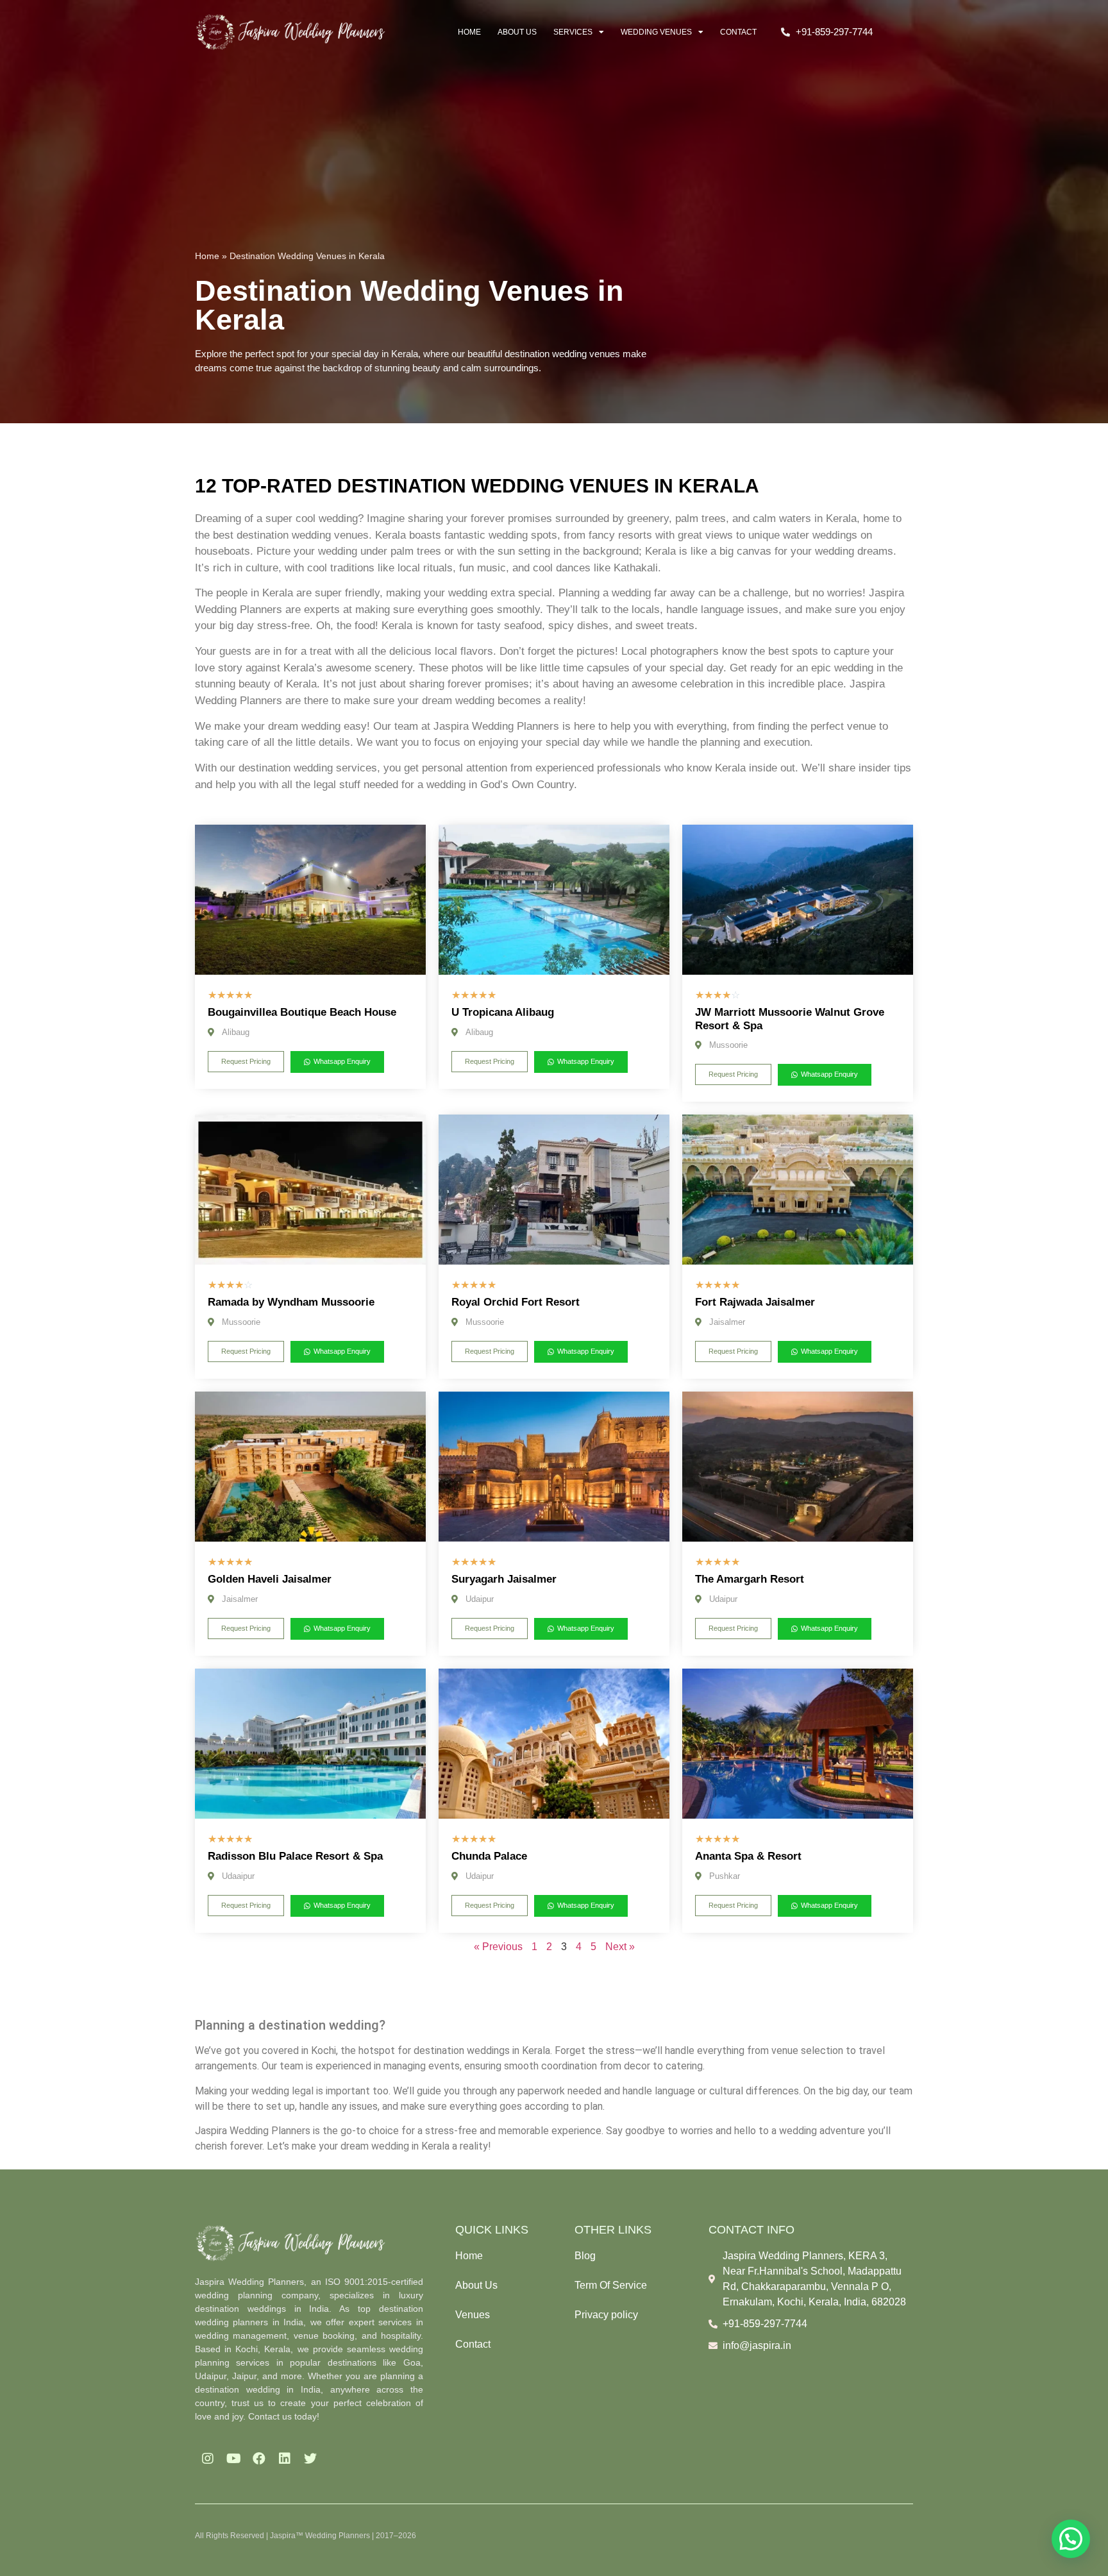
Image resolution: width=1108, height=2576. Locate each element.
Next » (620, 1947)
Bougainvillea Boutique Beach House (302, 1012)
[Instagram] (208, 2459)
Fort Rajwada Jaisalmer (755, 1302)
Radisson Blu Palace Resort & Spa (295, 1856)
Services (573, 32)
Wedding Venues (656, 32)
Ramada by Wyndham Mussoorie (291, 1302)
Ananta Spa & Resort (748, 1856)
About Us (517, 32)
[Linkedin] (285, 2459)
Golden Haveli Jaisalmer (270, 1579)
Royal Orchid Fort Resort (516, 1302)
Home (469, 32)
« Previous (498, 1947)
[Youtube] (233, 2459)
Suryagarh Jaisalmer (504, 1579)
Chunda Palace (489, 1856)
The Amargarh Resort (750, 1579)
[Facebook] (259, 2459)
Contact (738, 32)
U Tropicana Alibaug (503, 1012)
